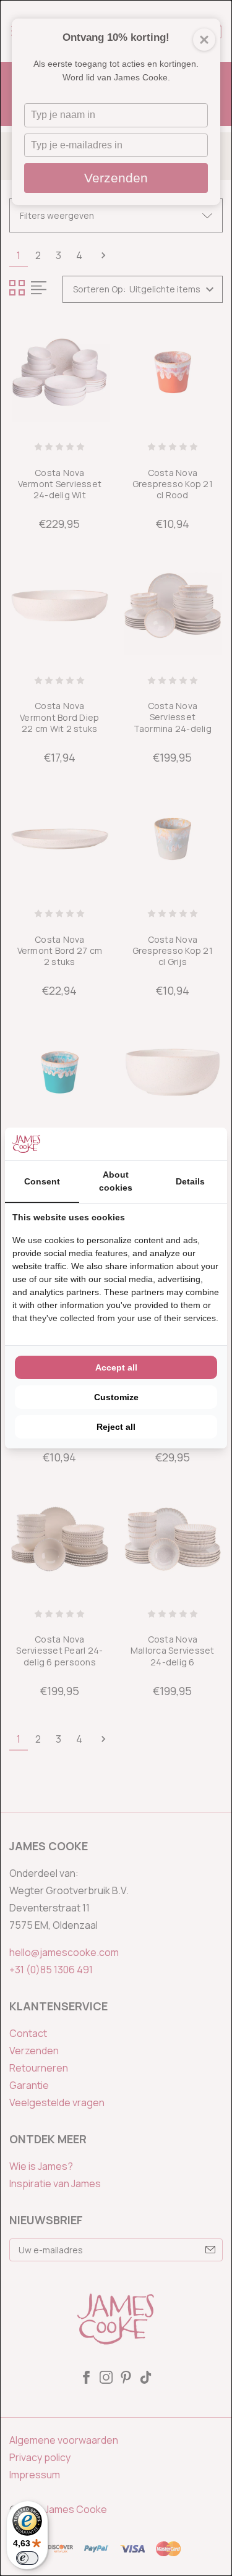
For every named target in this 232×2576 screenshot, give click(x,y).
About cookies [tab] (116, 1181)
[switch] (27, 2558)
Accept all (116, 1367)
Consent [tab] (42, 1181)
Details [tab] (190, 1181)
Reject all (116, 1427)
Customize (116, 1397)
